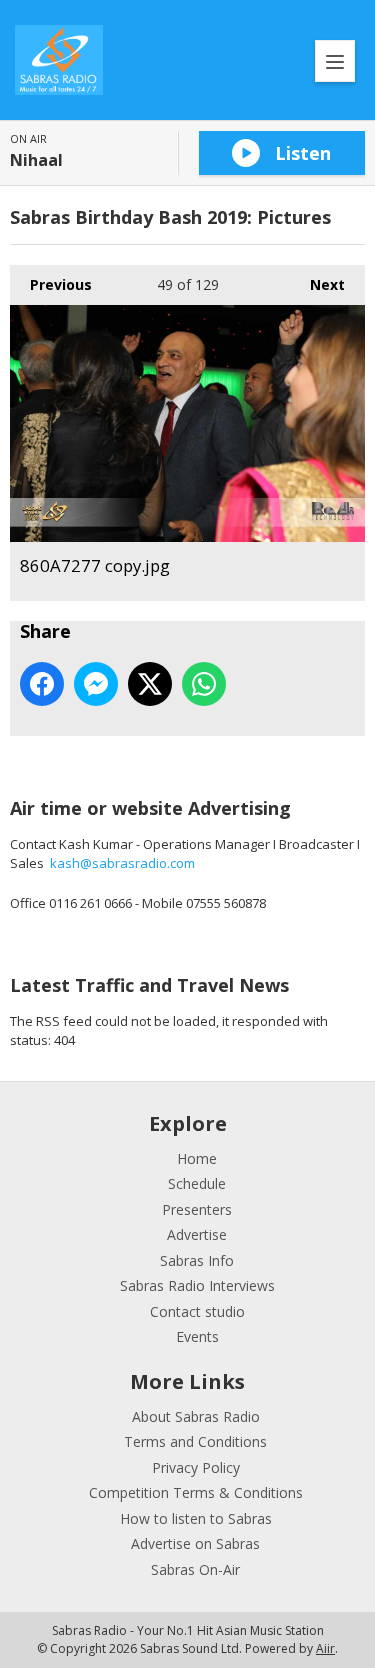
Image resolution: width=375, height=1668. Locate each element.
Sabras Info (197, 1260)
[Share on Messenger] (96, 684)
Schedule (197, 1183)
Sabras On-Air (195, 1569)
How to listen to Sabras (196, 1518)
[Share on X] (150, 684)
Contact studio (197, 1311)
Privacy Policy (196, 1467)
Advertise (197, 1234)
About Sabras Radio (196, 1416)
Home (197, 1158)
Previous (51, 284)
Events (197, 1336)
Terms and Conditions (195, 1441)
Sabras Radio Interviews (197, 1285)
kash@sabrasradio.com (122, 863)
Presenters (197, 1209)
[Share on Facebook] (42, 684)
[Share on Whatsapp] (204, 684)
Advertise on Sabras (195, 1543)
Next (317, 284)
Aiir (325, 1648)
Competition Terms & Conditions (196, 1492)
